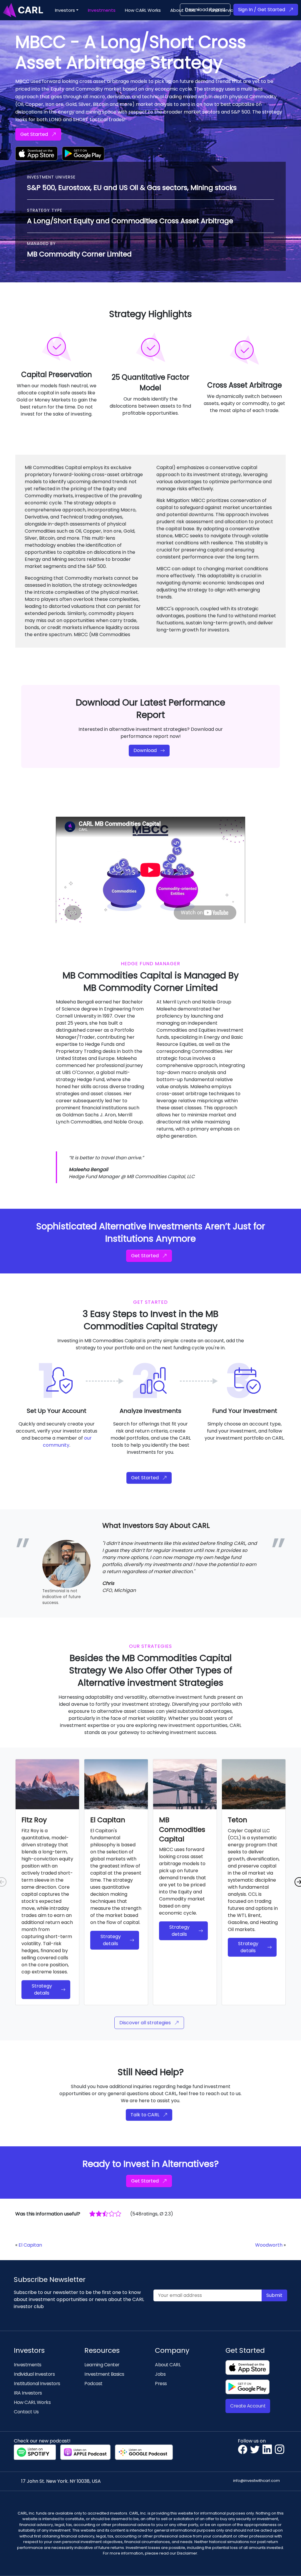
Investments (28, 2365)
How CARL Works (32, 2402)
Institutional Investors (37, 2384)
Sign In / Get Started (262, 10)
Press (161, 2384)
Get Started (34, 134)
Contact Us (26, 2412)
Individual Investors (34, 2374)
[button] (67, 10)
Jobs (160, 2374)
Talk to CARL (145, 2115)
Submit (274, 2295)
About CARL (168, 2365)
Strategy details (42, 1989)
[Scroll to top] (288, 2563)
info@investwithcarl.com (256, 2481)
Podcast (93, 2384)
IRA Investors (28, 2393)
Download (145, 750)
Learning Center (102, 2365)
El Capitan (30, 2245)
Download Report (205, 10)
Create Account (248, 2406)
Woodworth (269, 2245)
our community (67, 1442)
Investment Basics (104, 2374)
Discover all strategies (145, 2023)
